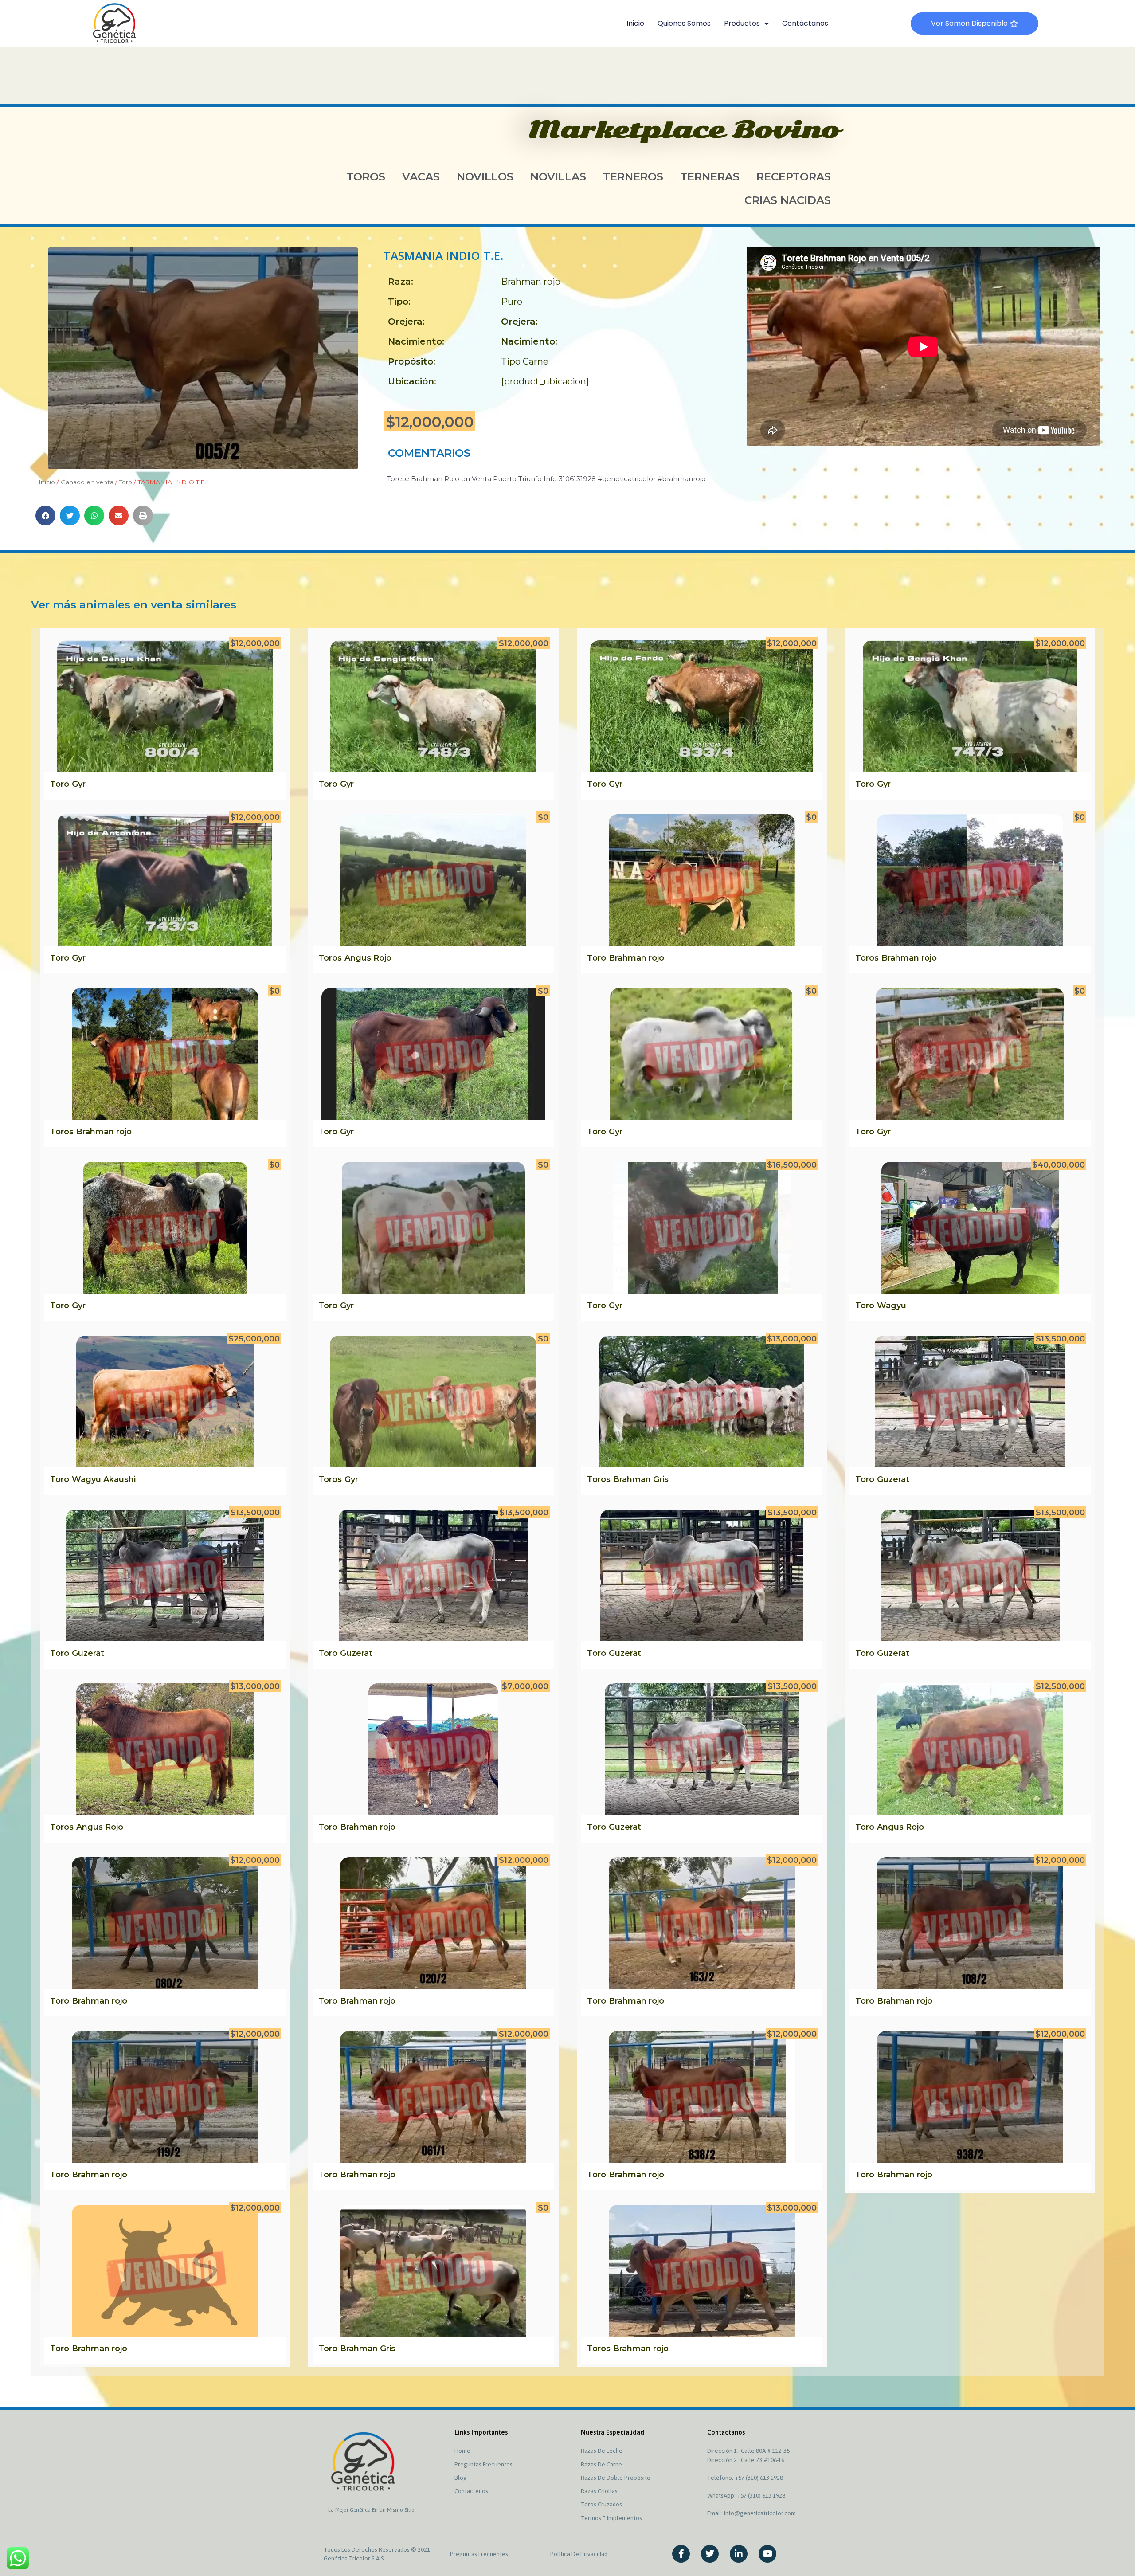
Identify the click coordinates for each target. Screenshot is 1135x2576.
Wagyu (892, 1306)
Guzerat (893, 1479)
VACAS (421, 176)
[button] (45, 516)
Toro (126, 482)
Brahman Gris (641, 1479)
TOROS (366, 176)
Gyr (79, 784)
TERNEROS (633, 176)
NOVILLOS (485, 176)
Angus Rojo (368, 958)
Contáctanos (805, 23)
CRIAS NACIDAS (788, 200)
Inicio (635, 23)
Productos (742, 23)
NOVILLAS (558, 176)
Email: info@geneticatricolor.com (751, 2513)
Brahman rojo (531, 282)
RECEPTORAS (794, 176)
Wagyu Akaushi (104, 1479)
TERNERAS (710, 176)
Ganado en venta (87, 482)
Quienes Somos (684, 23)
